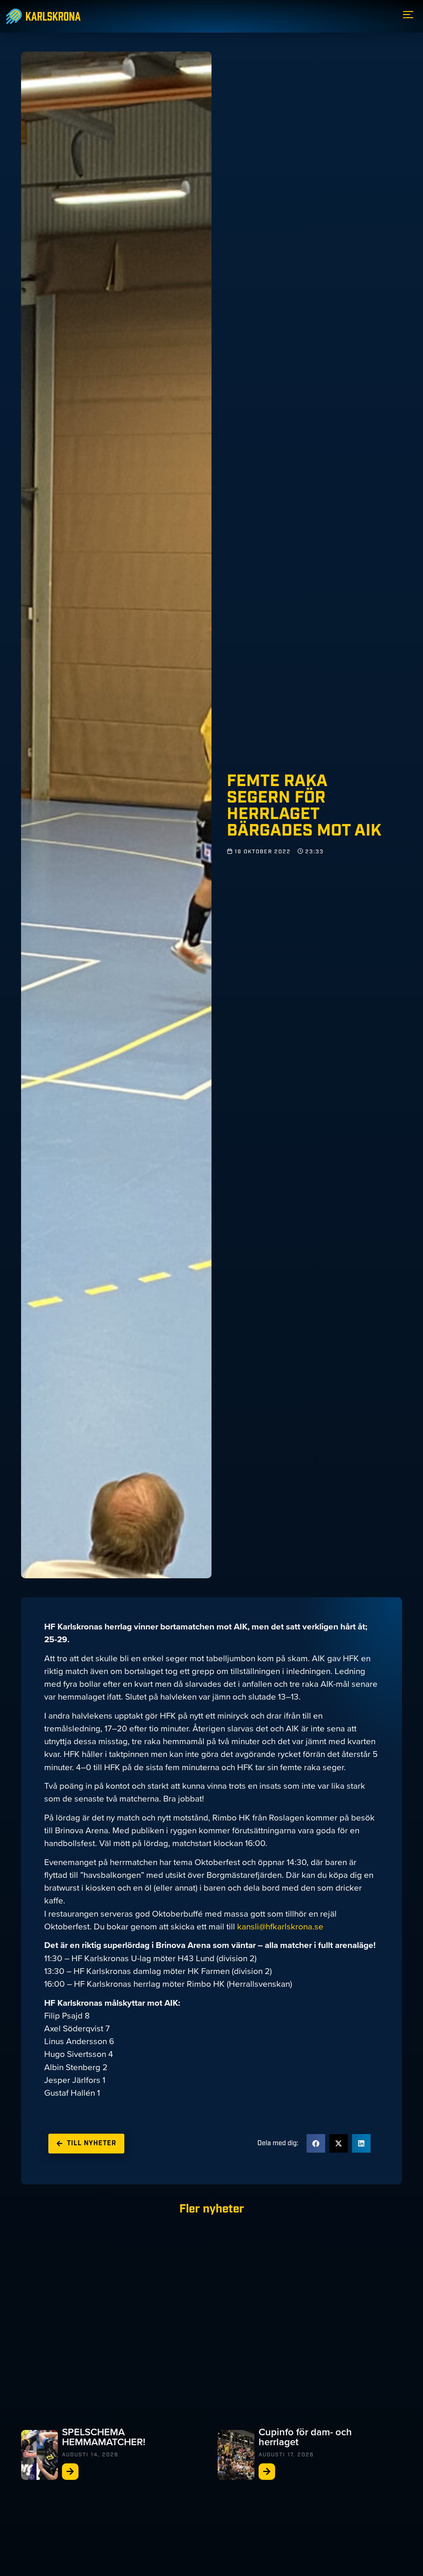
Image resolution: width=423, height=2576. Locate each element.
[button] (316, 2143)
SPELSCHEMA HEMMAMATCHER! (104, 2437)
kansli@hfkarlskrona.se (280, 1927)
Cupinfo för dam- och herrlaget (305, 2437)
